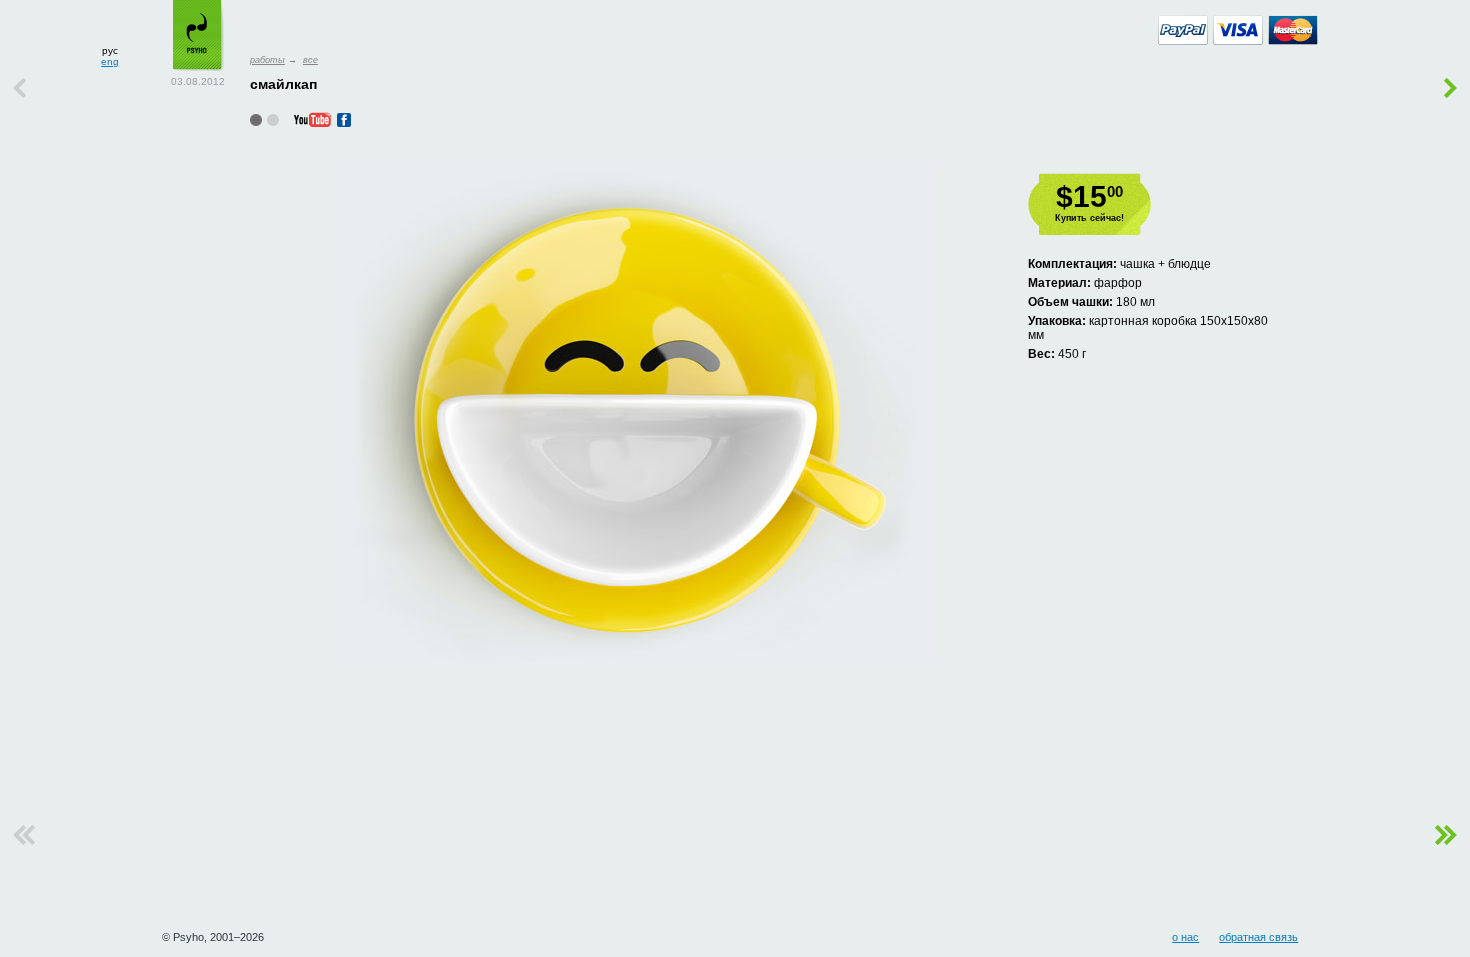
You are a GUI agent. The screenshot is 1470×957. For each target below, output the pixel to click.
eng (110, 61)
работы (267, 60)
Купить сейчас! (1089, 218)
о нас (1185, 937)
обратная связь (1258, 937)
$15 (1089, 196)
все (310, 60)
